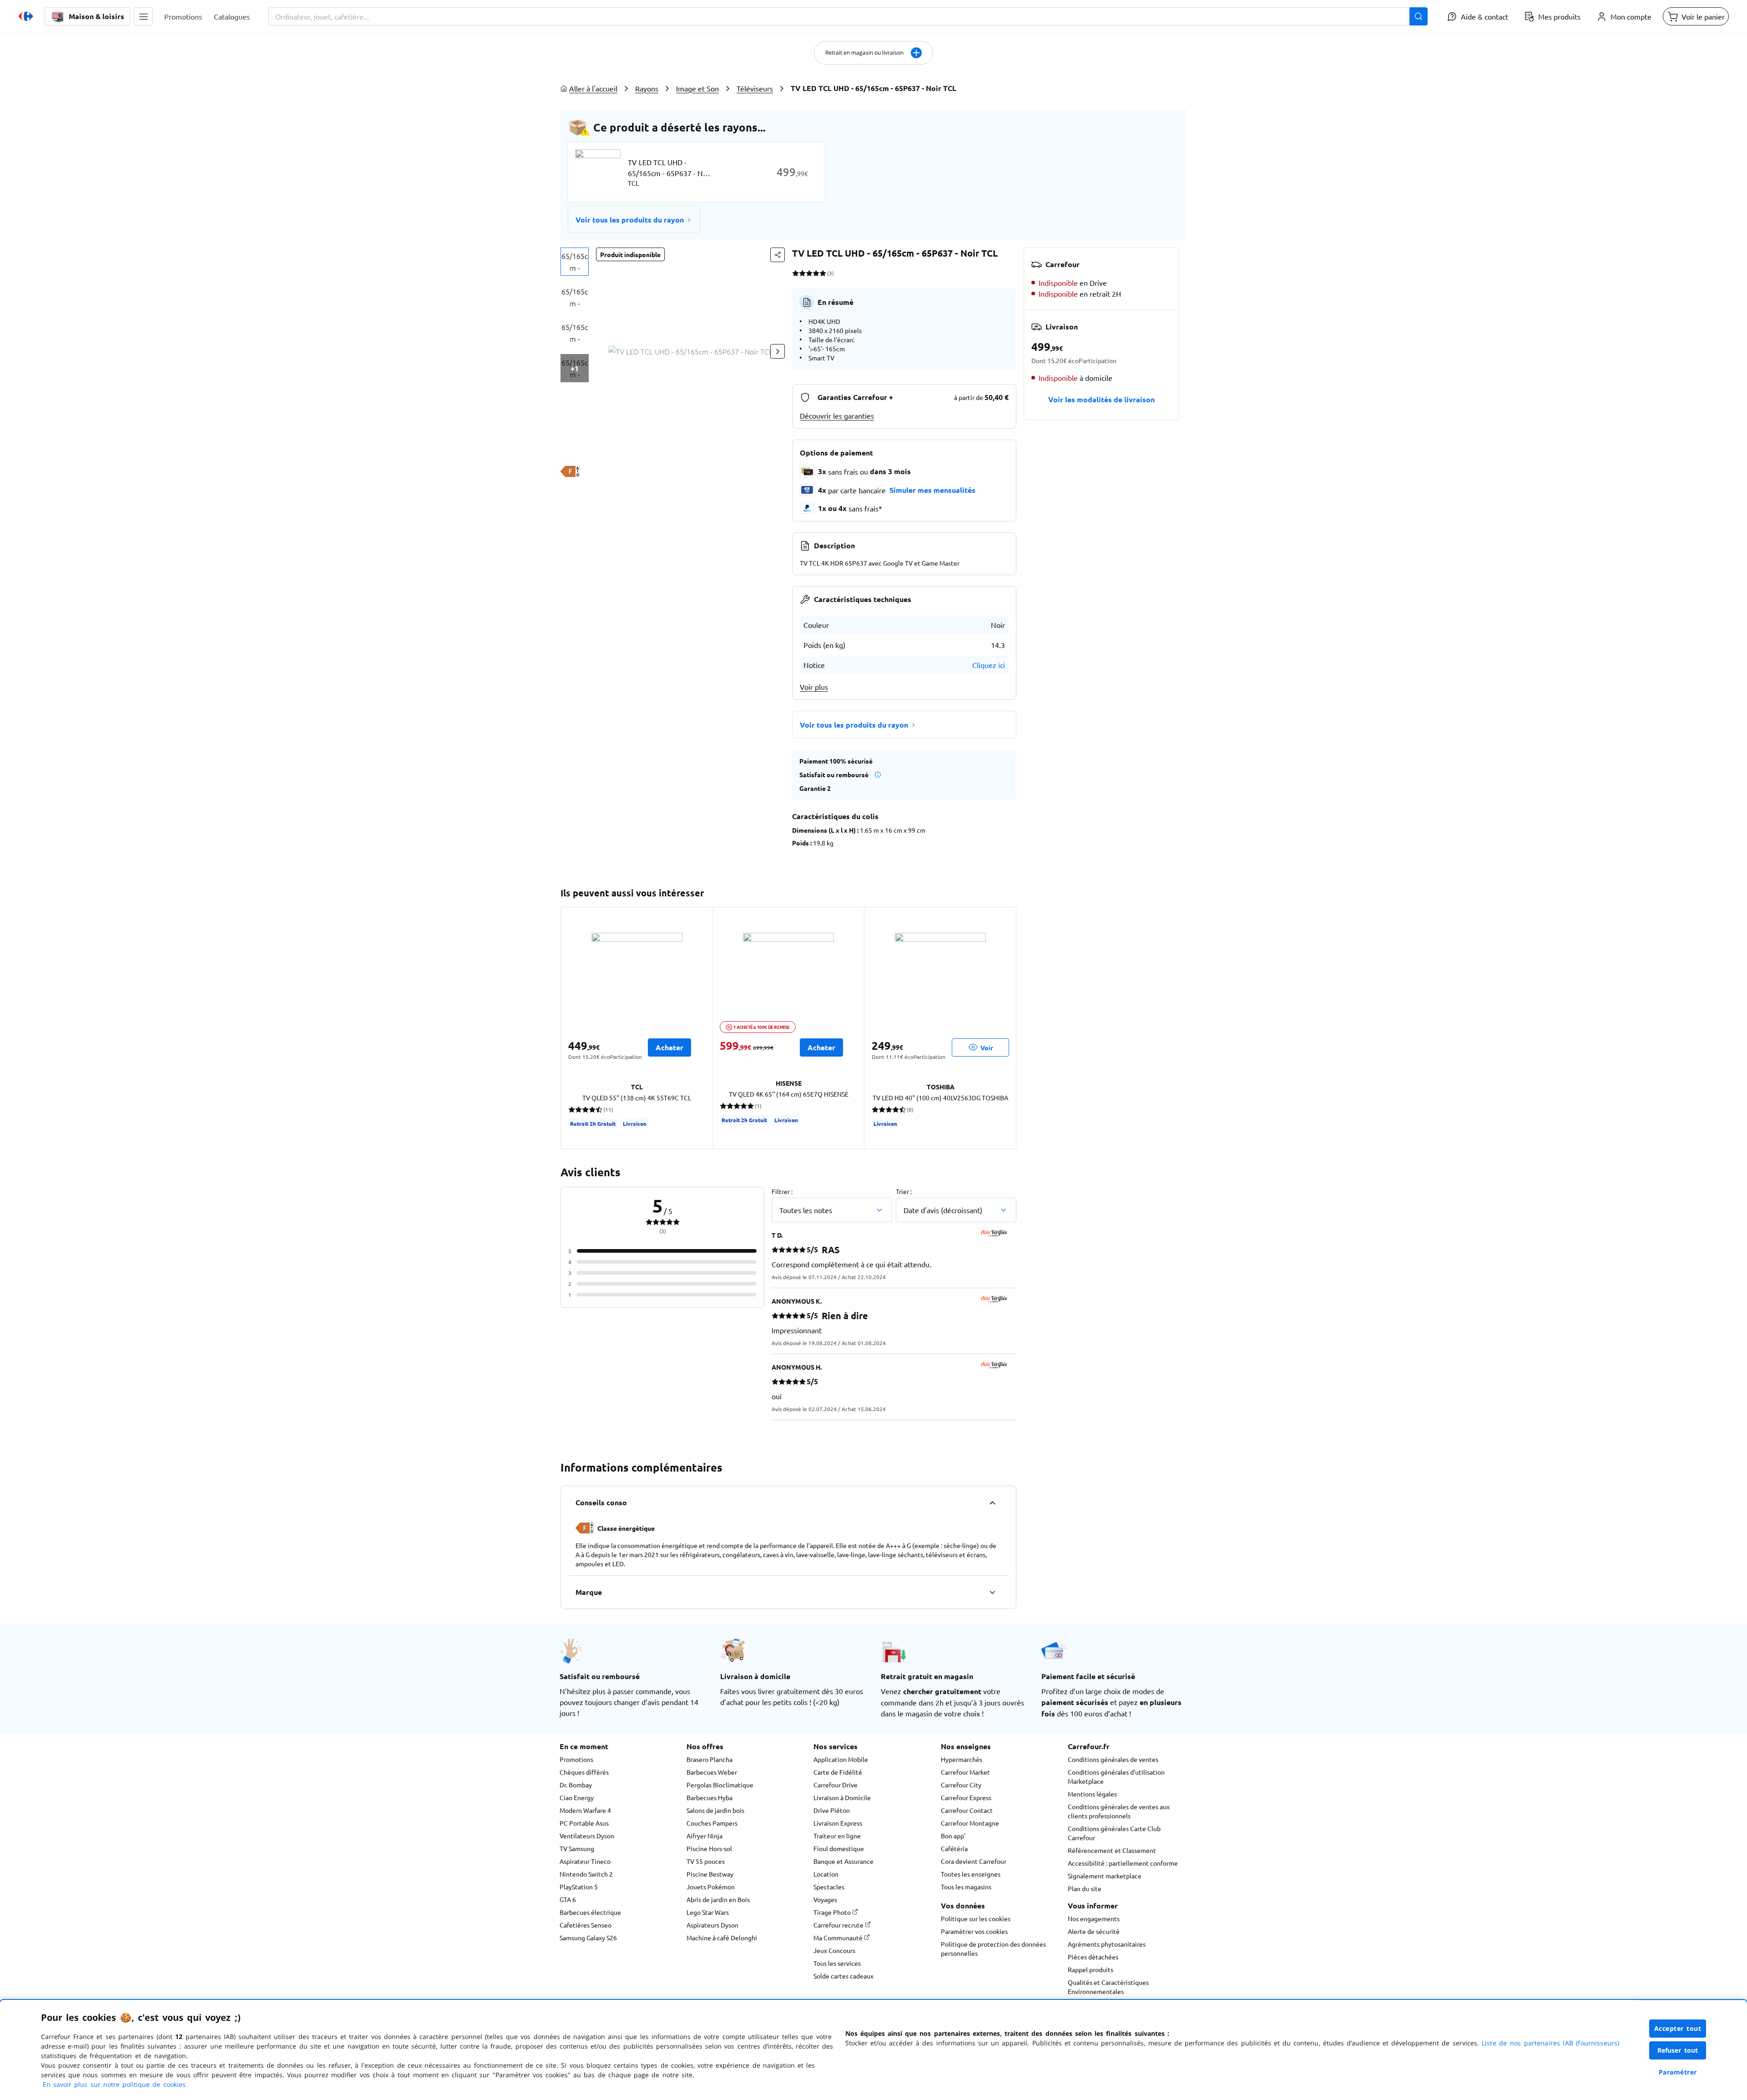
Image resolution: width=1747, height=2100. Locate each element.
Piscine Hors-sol (709, 1848)
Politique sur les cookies (976, 1918)
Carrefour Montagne (970, 1823)
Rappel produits (1091, 1969)
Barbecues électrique (590, 1912)
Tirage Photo (833, 1912)
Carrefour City (961, 1785)
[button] (143, 16)
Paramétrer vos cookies (974, 1931)
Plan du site (1085, 1888)
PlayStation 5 (579, 1887)
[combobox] (848, 16)
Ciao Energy (577, 1797)
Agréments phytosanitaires (1107, 1944)
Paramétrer (1678, 2072)
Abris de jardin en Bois (718, 1899)
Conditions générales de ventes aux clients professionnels (1119, 1811)
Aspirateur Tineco (585, 1861)
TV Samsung (577, 1848)
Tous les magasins (966, 1887)
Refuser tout (1678, 2050)
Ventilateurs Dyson (587, 1836)
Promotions (576, 1759)
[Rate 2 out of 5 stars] (802, 273)
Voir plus (814, 687)
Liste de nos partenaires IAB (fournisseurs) (1550, 2043)
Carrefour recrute (839, 1925)
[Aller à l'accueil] (26, 16)
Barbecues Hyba (709, 1797)
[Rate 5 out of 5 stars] (823, 273)
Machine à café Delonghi (722, 1938)
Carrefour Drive (836, 1785)
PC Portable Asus (584, 1823)
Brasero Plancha (709, 1759)
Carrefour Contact (967, 1810)
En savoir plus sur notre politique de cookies (114, 2084)
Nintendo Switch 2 (586, 1874)
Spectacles (829, 1887)
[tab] (575, 262)
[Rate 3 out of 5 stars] (809, 273)
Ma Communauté (839, 1938)
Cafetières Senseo (586, 1925)
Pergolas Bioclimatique (720, 1785)
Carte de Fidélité (838, 1772)
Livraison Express (838, 1823)
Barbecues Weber (712, 1772)
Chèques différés (584, 1772)
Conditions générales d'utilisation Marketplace (1116, 1776)
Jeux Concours (834, 1950)
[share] (778, 255)
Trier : (904, 1191)
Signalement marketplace (1105, 1876)
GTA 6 (568, 1899)
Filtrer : (782, 1191)
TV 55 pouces (706, 1861)
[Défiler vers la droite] (778, 351)
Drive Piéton (832, 1810)
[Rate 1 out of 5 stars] (795, 273)
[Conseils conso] (992, 1503)
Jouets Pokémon (711, 1887)
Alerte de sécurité (1094, 1931)
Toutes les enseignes (971, 1874)
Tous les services (837, 1963)
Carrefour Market (965, 1772)
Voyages (825, 1899)
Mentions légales (1092, 1794)
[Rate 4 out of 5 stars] (816, 273)
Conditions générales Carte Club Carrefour (1114, 1833)
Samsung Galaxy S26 (588, 1938)
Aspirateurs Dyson (712, 1925)
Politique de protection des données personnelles (993, 1948)
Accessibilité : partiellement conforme (1123, 1863)
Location (826, 1874)
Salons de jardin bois (715, 1810)
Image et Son (697, 88)
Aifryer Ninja (704, 1836)
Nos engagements (1094, 1918)
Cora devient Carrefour (974, 1861)
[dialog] (873, 2050)
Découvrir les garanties (837, 415)
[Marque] (992, 1592)
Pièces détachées (1093, 1957)
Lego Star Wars (708, 1912)
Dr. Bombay (576, 1785)
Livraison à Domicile (842, 1797)
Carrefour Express (966, 1797)
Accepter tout (1678, 2028)
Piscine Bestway (710, 1874)
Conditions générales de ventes (1113, 1759)
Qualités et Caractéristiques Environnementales (1108, 1987)
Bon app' (953, 1836)
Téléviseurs (755, 88)
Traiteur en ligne (837, 1836)
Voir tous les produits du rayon (630, 220)
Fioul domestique (839, 1848)
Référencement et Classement (1112, 1850)
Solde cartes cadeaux (843, 1976)
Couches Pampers (712, 1823)
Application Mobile (841, 1759)
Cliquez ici (989, 665)
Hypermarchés (962, 1759)
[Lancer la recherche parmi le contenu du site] (1419, 16)
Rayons (647, 88)
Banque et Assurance (843, 1861)
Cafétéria (954, 1848)
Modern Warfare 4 (585, 1810)
